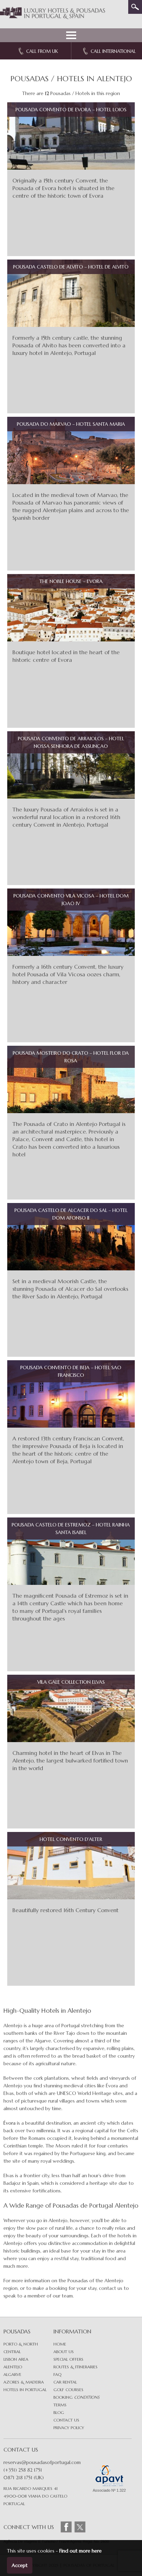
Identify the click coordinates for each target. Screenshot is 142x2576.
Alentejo (13, 2367)
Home (60, 2344)
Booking (76, 2397)
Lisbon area (16, 2359)
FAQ (57, 2374)
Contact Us (66, 2420)
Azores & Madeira (24, 2382)
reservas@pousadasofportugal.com (42, 2462)
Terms (60, 2405)
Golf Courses (68, 2390)
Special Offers (68, 2359)
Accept (20, 2565)
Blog (59, 2412)
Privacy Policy (69, 2428)
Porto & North (21, 2344)
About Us (64, 2352)
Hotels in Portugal (25, 2390)
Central (12, 2352)
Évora (9, 2123)
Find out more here (80, 2551)
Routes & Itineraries (75, 2367)
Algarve (12, 2374)
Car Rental (65, 2382)
